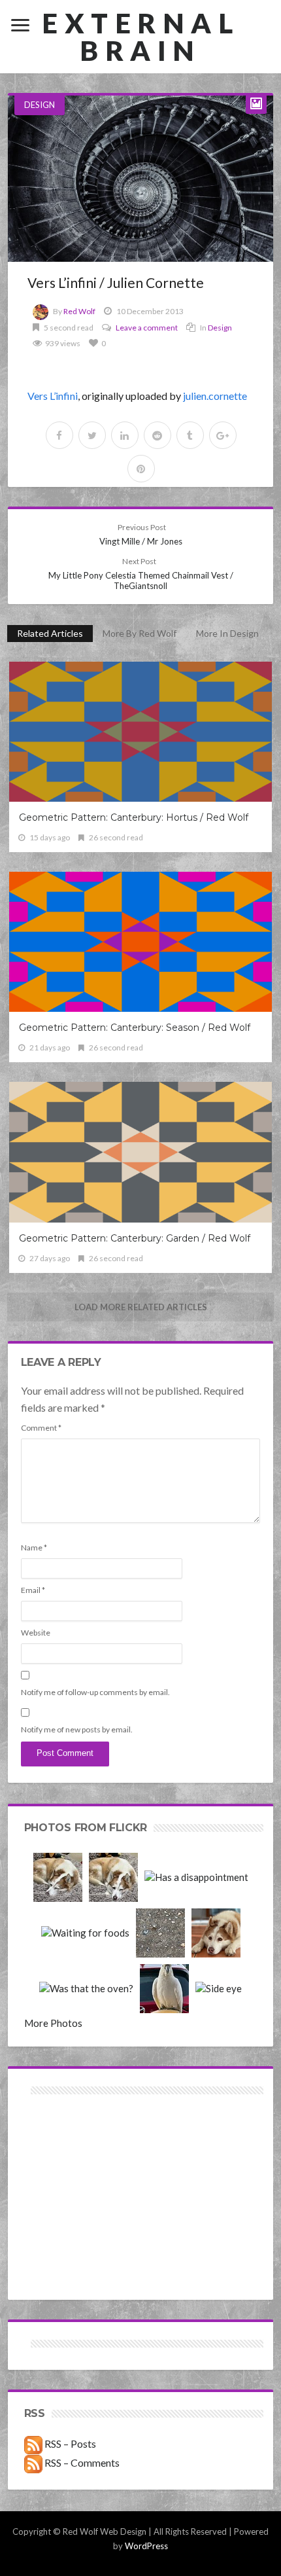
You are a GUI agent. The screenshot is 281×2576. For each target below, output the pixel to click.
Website (36, 1633)
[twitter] (92, 435)
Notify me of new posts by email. (77, 1729)
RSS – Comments (81, 2462)
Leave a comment (147, 328)
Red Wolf (79, 311)
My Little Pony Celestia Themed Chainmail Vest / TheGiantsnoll (141, 574)
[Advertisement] (82, 2144)
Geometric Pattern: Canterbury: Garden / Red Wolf (135, 1238)
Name (34, 1547)
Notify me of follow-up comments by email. (95, 1692)
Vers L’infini (53, 396)
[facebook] (59, 435)
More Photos (53, 2023)
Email (33, 1590)
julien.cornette (215, 396)
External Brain (140, 37)
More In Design (227, 633)
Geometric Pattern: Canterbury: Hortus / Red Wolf (134, 817)
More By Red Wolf (140, 633)
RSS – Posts (69, 2443)
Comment (41, 1428)
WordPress (146, 2546)
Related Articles (50, 633)
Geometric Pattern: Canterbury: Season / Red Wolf (135, 1028)
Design (40, 105)
